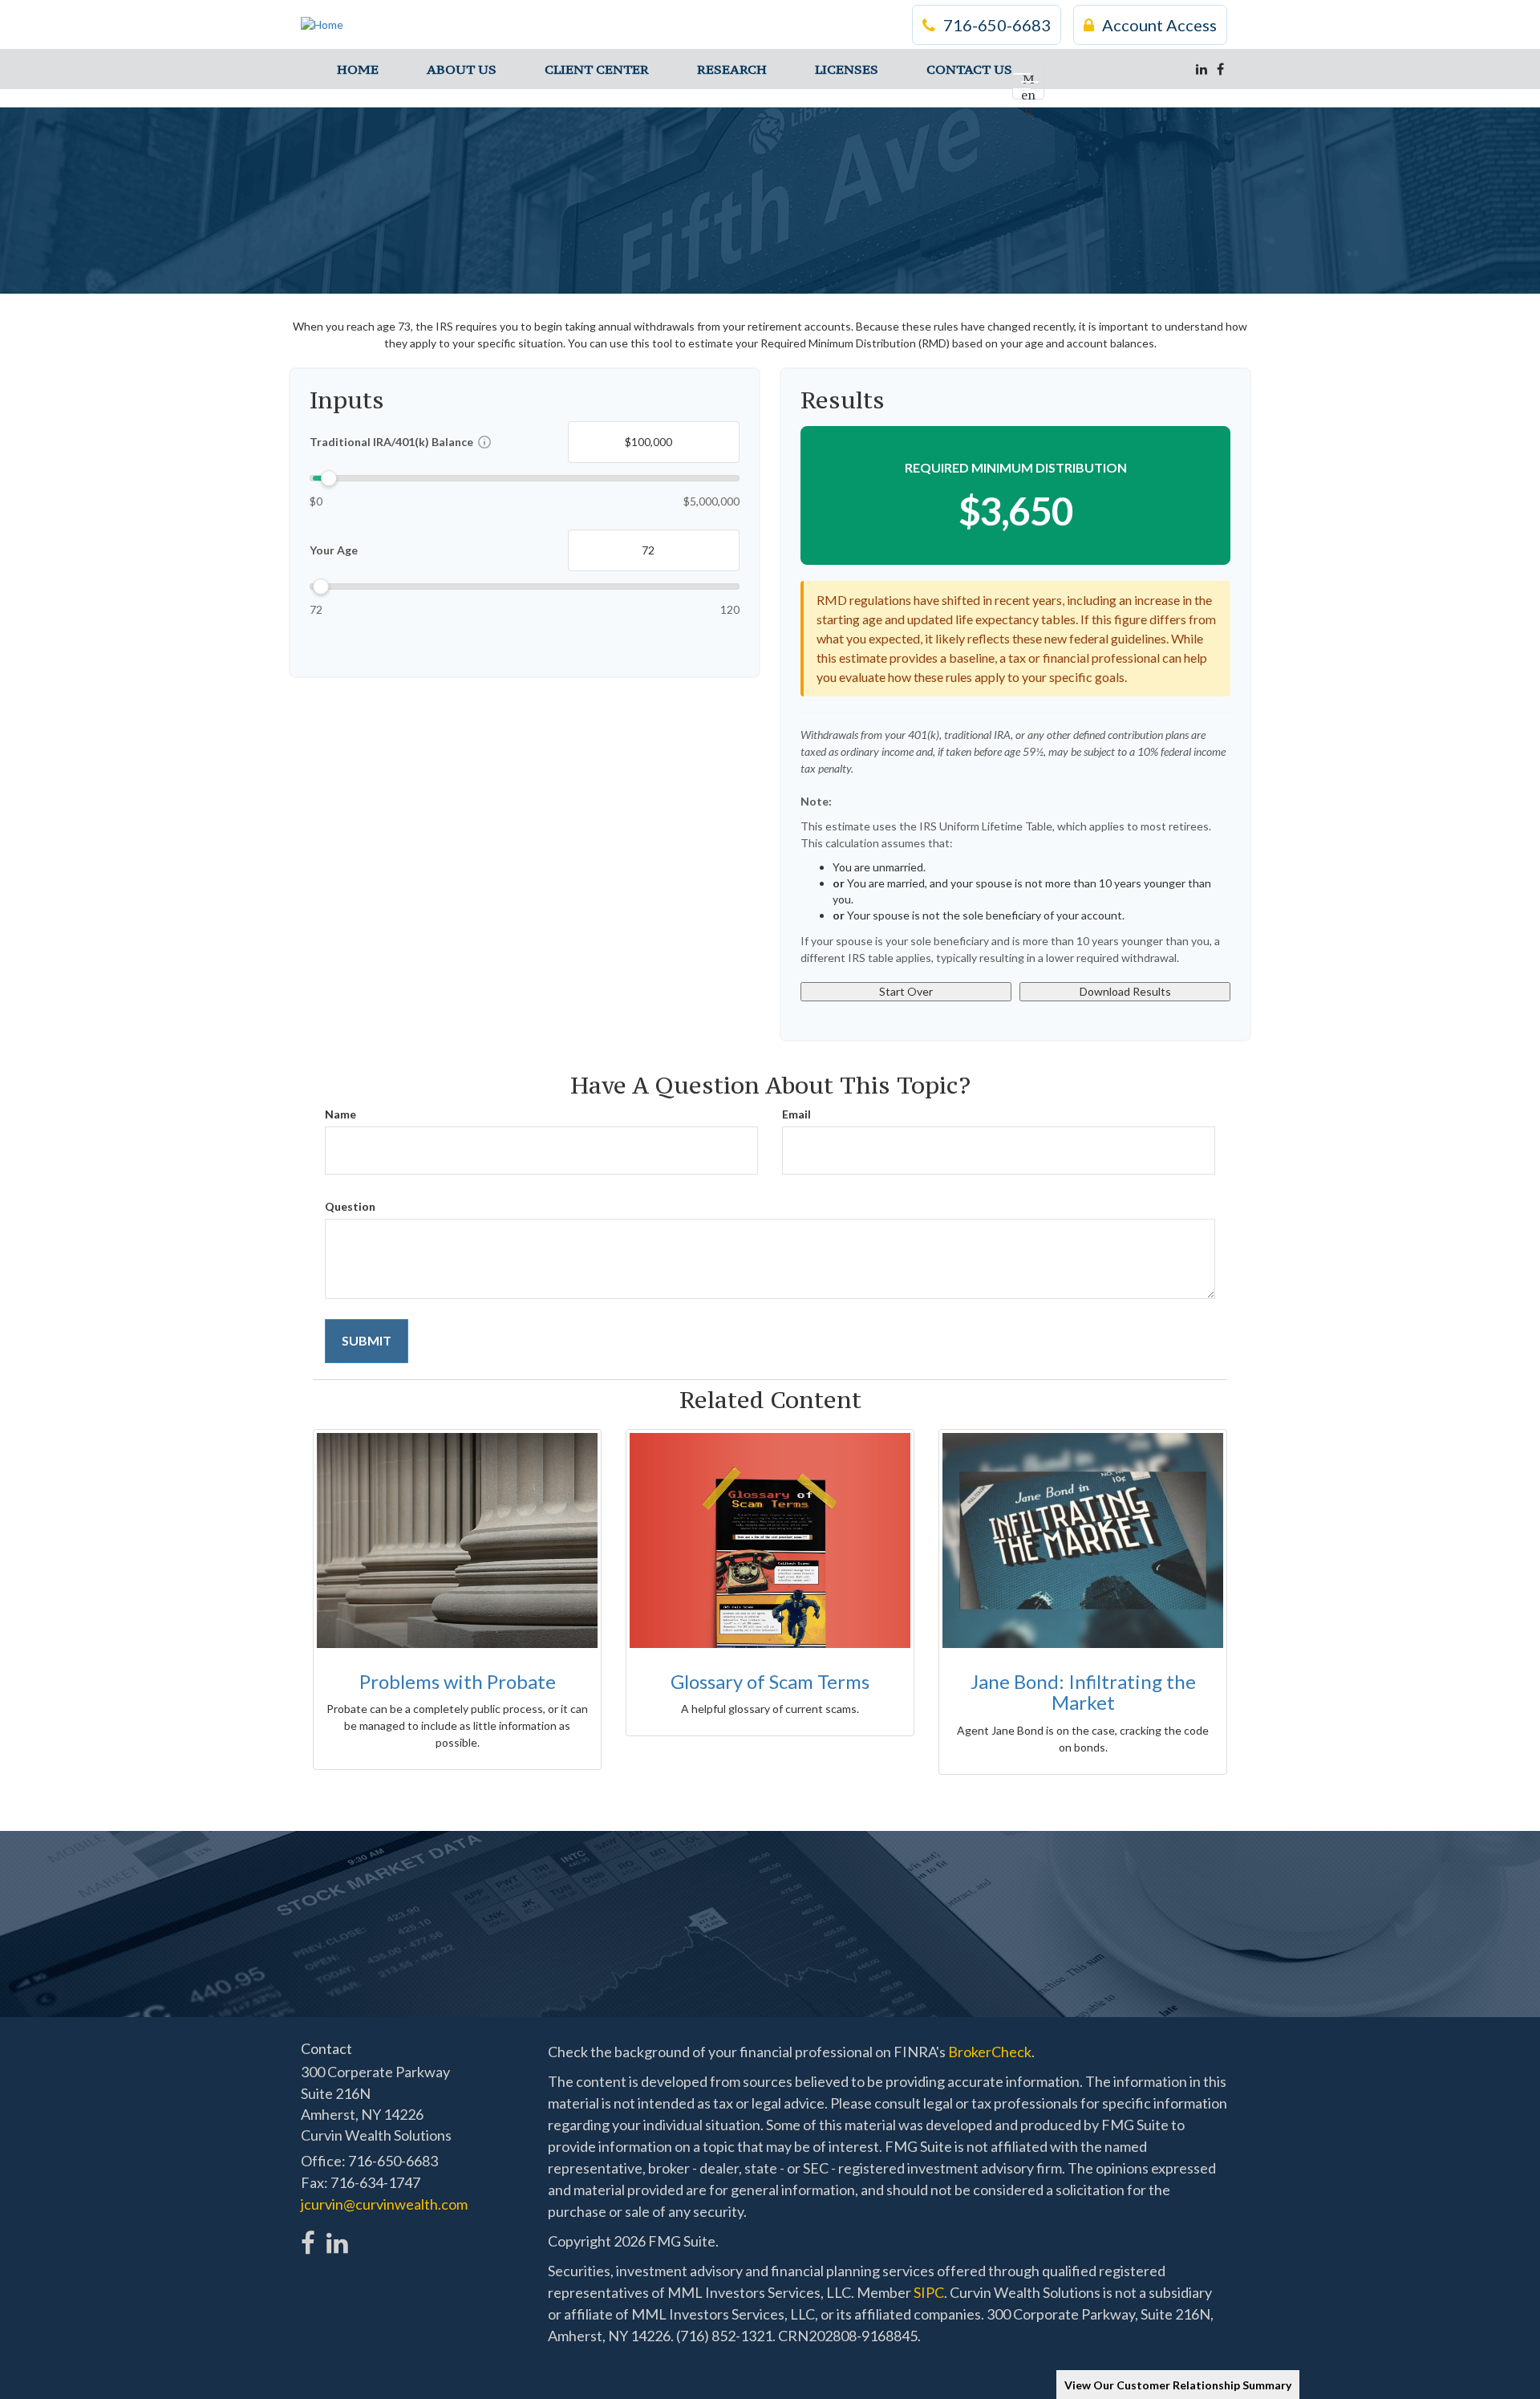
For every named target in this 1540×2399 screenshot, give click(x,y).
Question (350, 1206)
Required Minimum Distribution (1016, 467)
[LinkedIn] (1202, 69)
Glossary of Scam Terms (770, 1681)
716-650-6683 (997, 25)
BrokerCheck (990, 2052)
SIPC (929, 2292)
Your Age (334, 550)
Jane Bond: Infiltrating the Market (1083, 1692)
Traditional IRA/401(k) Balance (391, 442)
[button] (462, 69)
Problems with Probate (458, 1681)
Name (340, 1114)
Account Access (1159, 25)
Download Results (1125, 991)
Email (796, 1114)
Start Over (906, 991)
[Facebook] (1220, 69)
